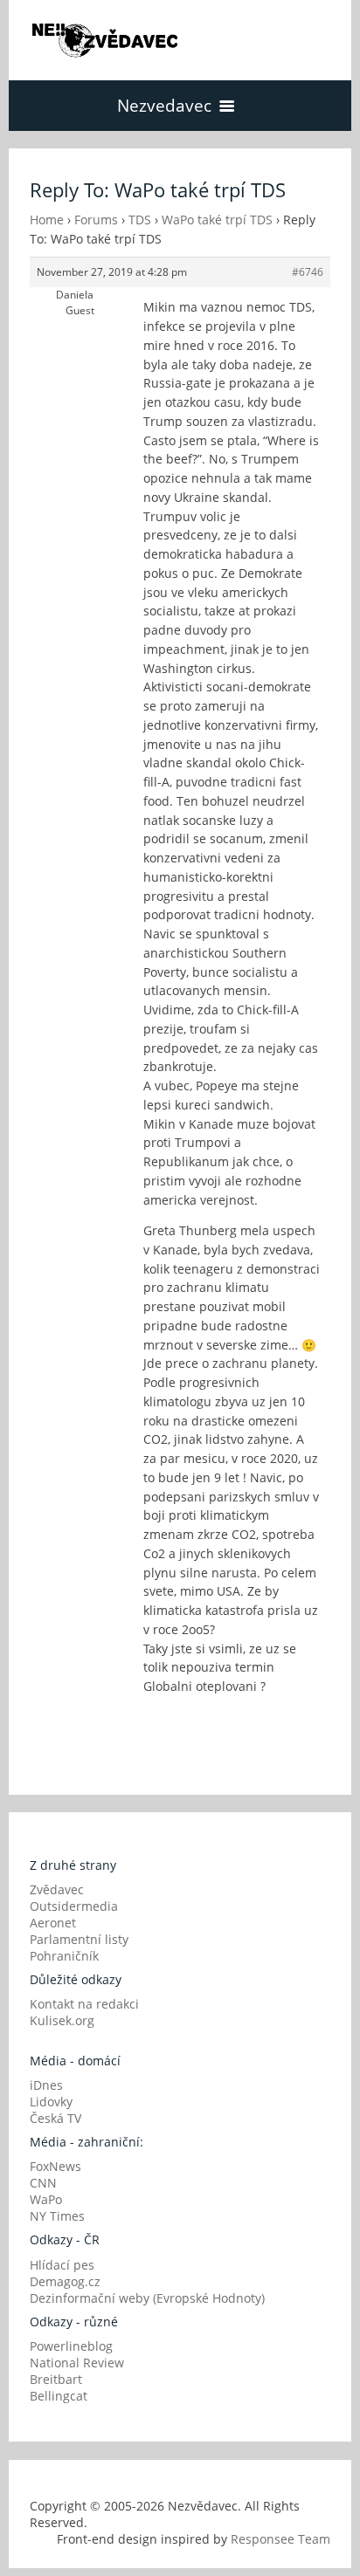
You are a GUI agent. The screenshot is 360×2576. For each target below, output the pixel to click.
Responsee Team (280, 2539)
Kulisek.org (62, 2020)
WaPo (46, 2199)
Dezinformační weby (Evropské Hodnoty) (147, 2298)
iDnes (46, 2085)
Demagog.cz (65, 2281)
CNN (43, 2183)
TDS (140, 220)
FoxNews (55, 2166)
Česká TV (55, 2118)
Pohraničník (64, 1956)
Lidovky (51, 2102)
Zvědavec (57, 1889)
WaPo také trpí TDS (217, 220)
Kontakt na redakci (84, 2004)
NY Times (57, 2216)
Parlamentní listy (79, 1939)
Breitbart (56, 2379)
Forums (96, 220)
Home (47, 220)
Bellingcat (59, 2396)
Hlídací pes (62, 2265)
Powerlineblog (71, 2346)
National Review (77, 2363)
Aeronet (53, 1923)
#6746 (308, 272)
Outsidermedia (74, 1906)
